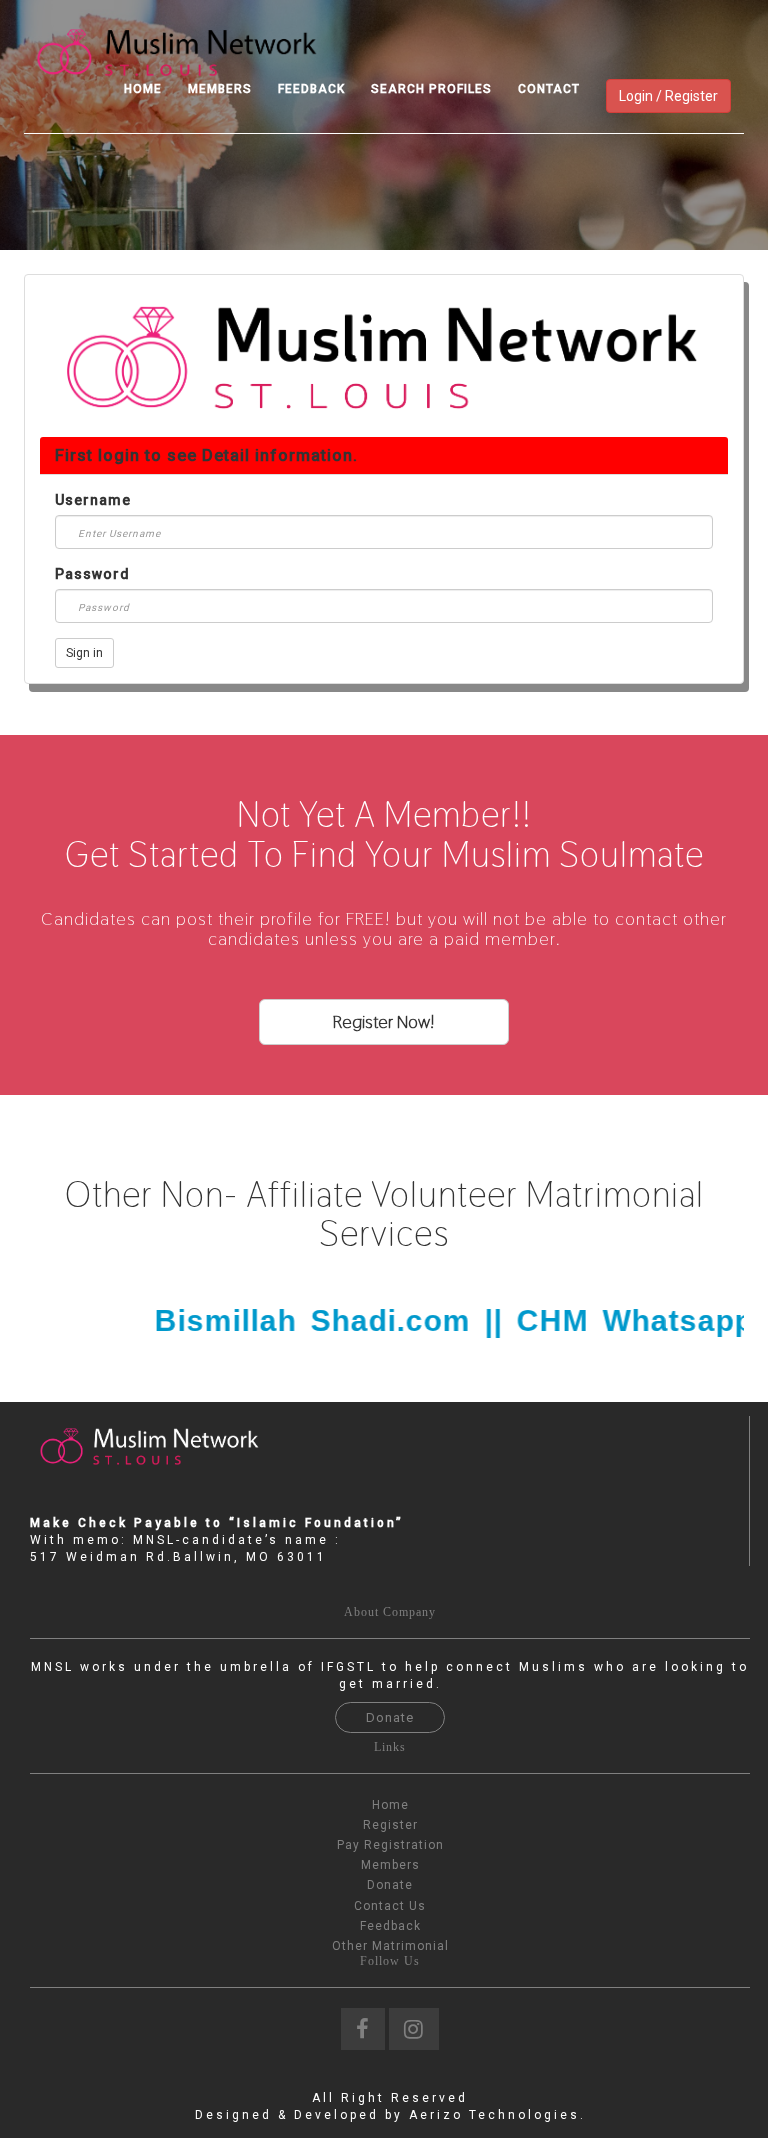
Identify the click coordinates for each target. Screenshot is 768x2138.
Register (390, 1825)
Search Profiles (431, 89)
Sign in (84, 653)
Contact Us (390, 1906)
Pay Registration (390, 1845)
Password (92, 574)
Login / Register (668, 96)
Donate (390, 1717)
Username (93, 500)
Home (143, 89)
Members (220, 89)
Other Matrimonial (390, 1946)
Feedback (311, 89)
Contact (549, 89)
